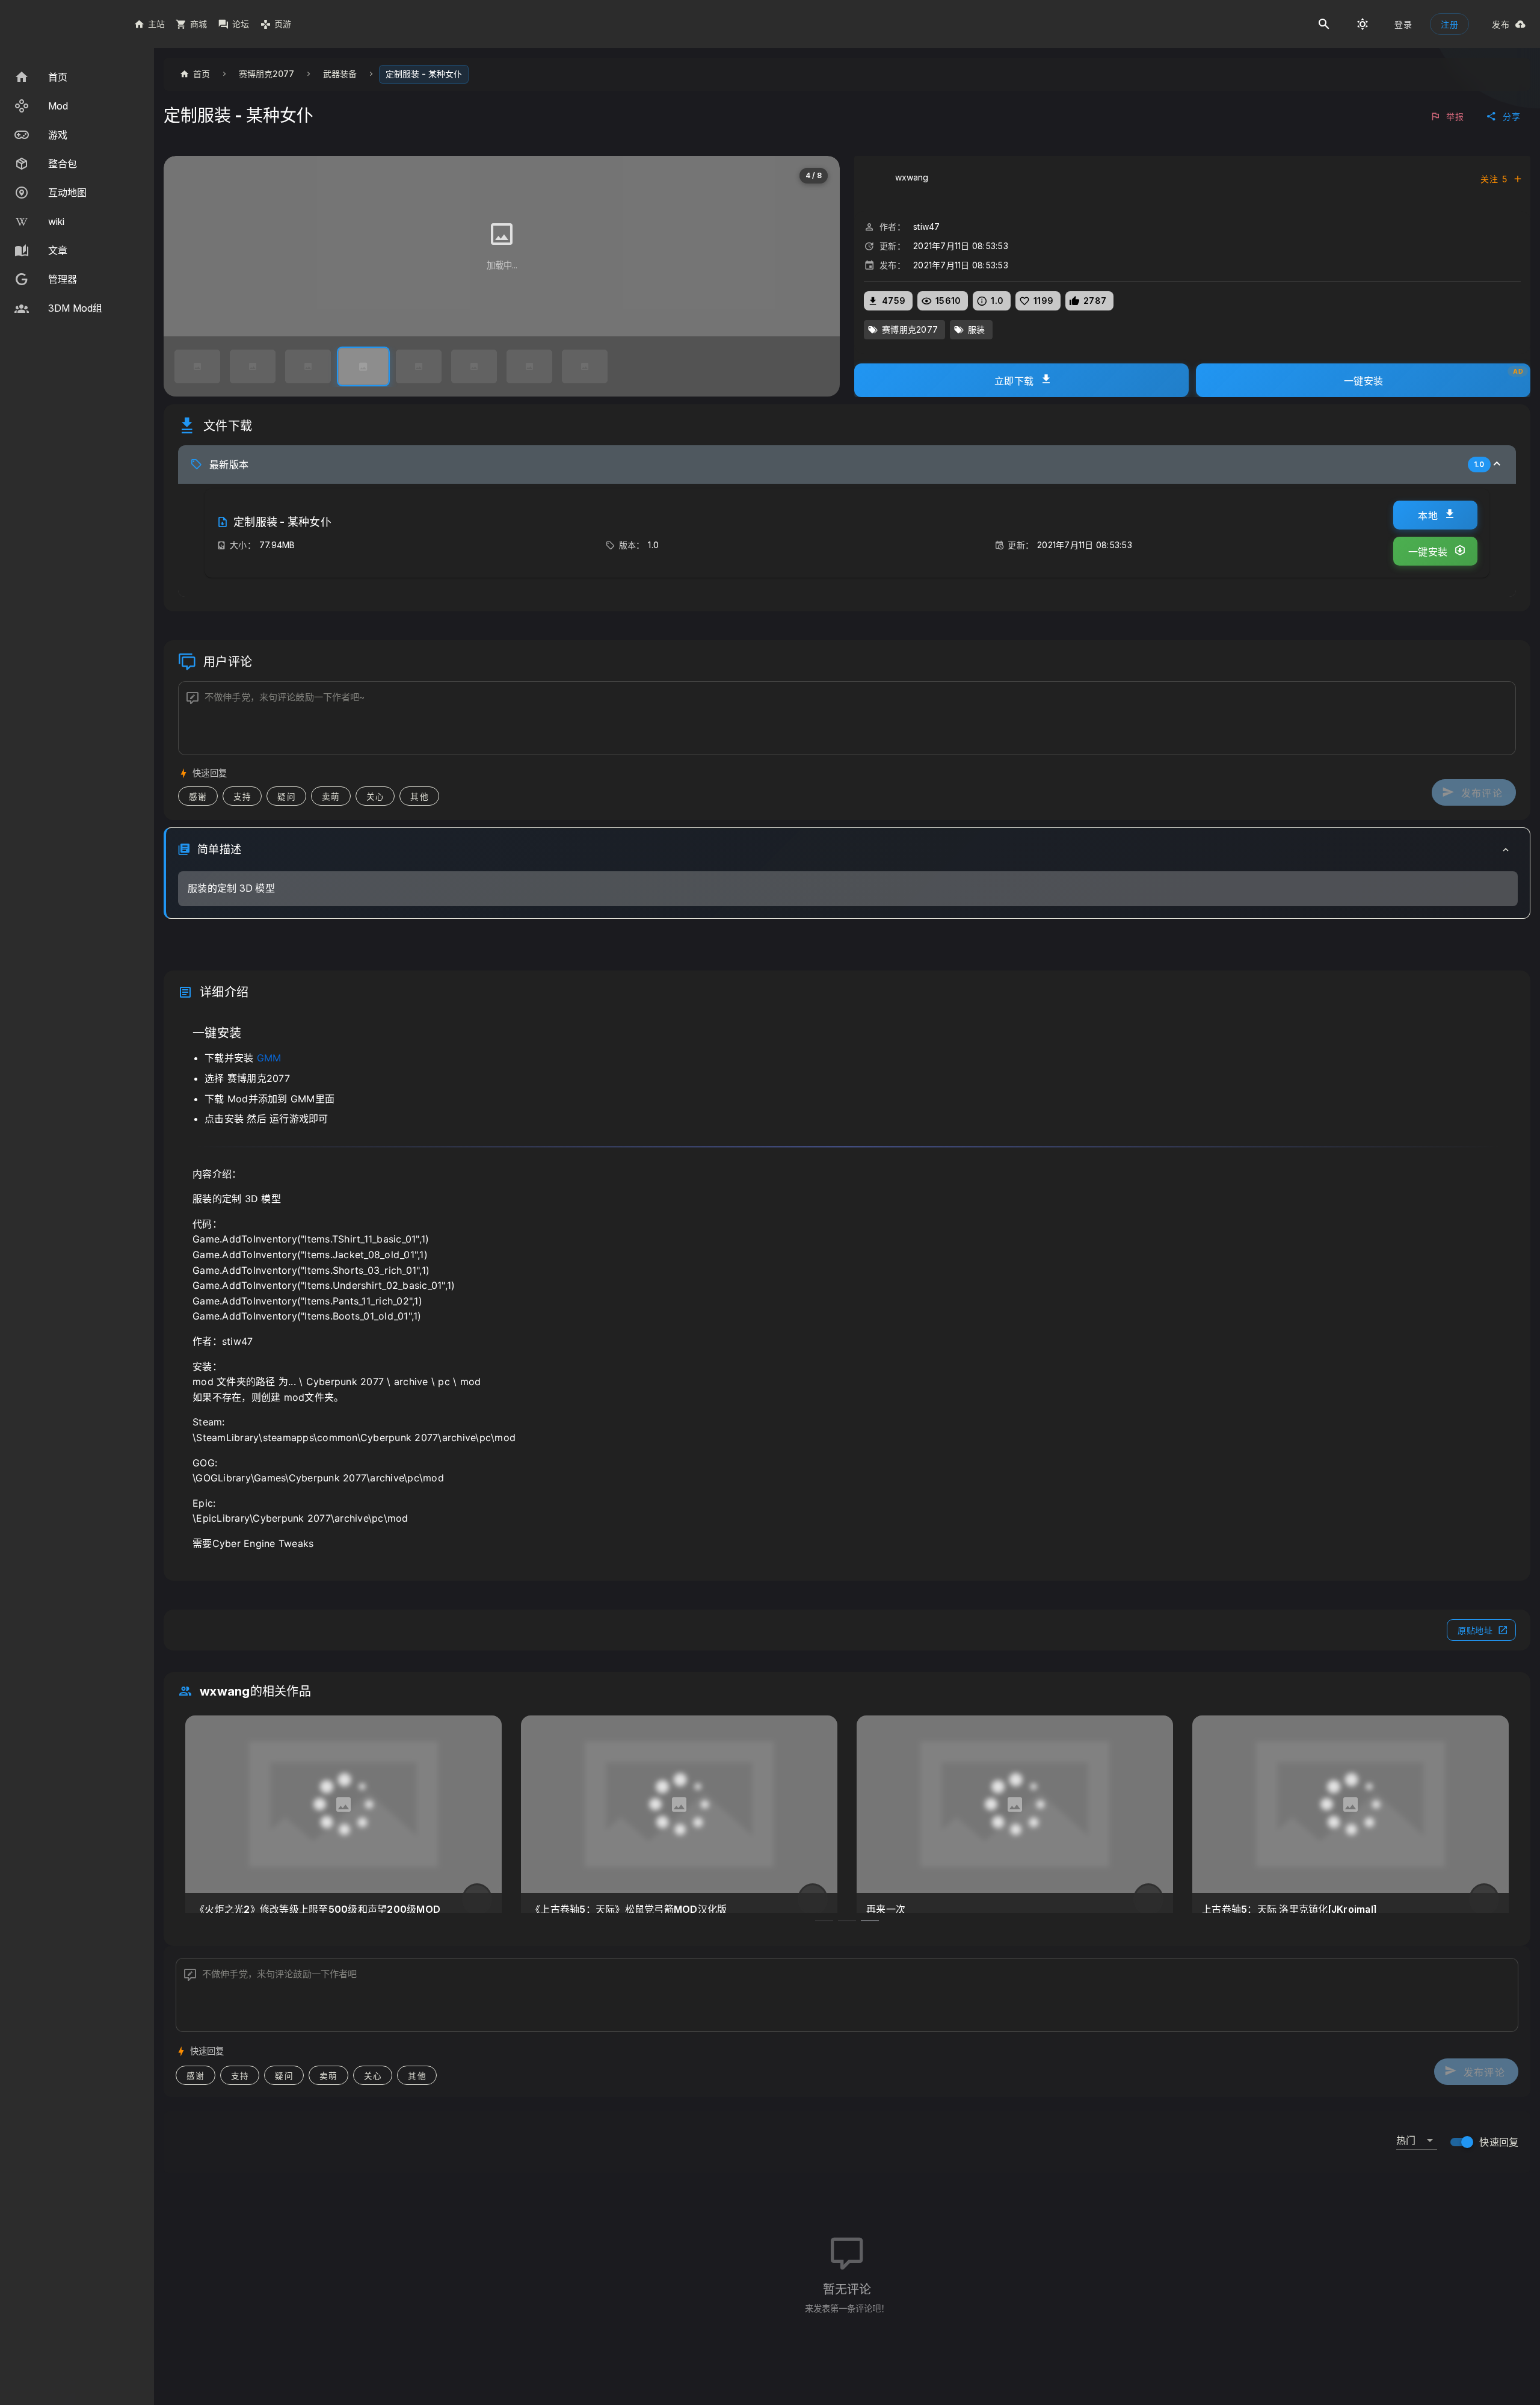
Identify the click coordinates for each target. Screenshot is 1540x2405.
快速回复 (1499, 2142)
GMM (269, 1058)
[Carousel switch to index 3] (870, 1921)
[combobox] (1417, 2135)
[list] (77, 193)
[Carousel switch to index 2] (847, 1921)
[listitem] (77, 77)
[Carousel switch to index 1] (824, 1921)
